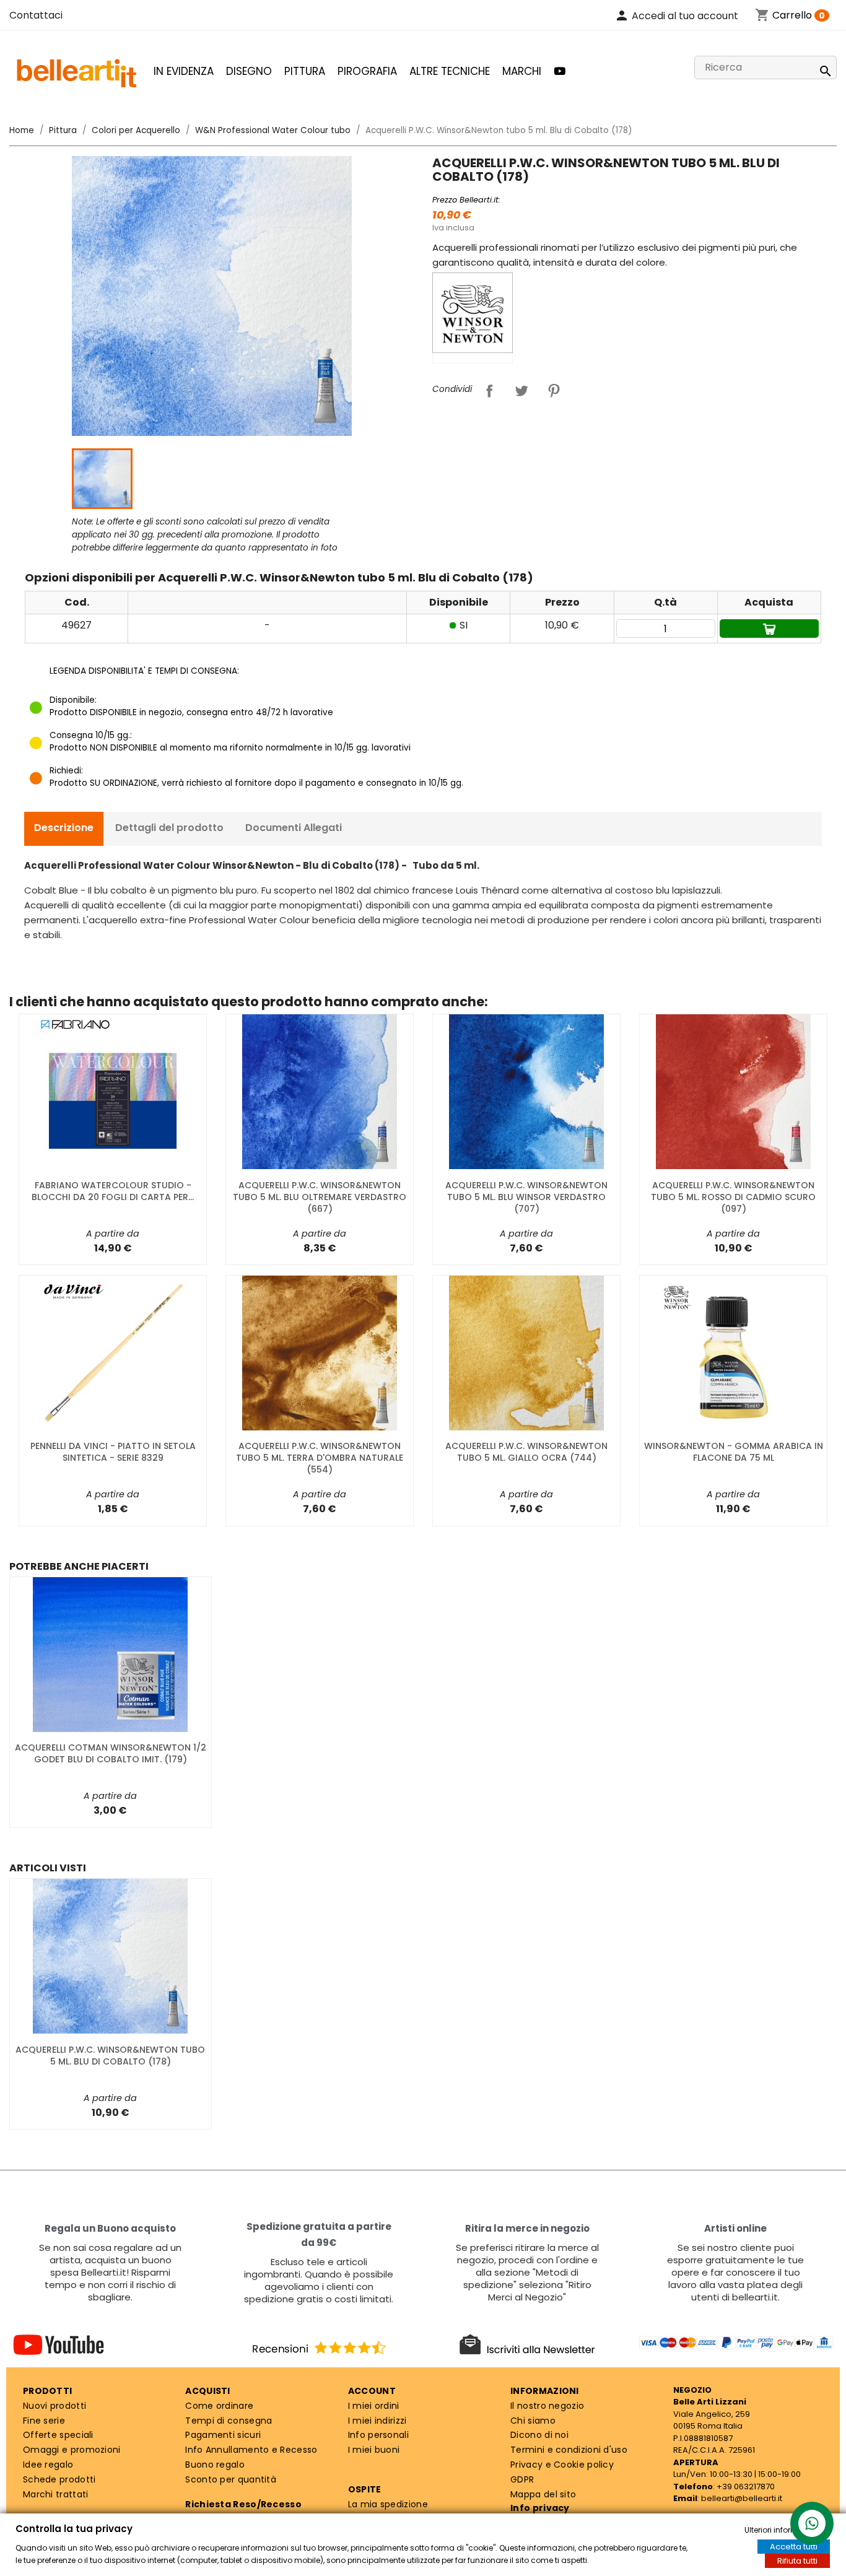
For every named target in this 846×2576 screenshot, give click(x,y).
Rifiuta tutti (797, 2561)
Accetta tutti (794, 2547)
